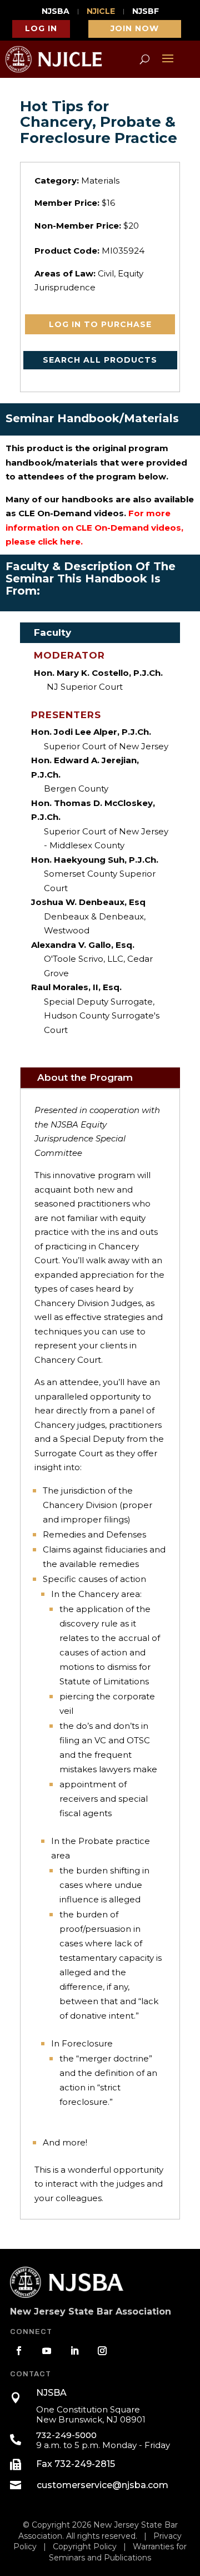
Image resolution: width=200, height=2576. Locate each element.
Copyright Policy (85, 2547)
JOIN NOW (135, 28)
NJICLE (101, 12)
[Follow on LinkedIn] (74, 2351)
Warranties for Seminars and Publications (118, 2552)
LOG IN (41, 28)
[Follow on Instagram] (102, 2351)
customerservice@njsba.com (102, 2485)
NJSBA (56, 12)
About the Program (85, 1077)
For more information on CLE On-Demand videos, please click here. (94, 527)
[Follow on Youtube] (47, 2351)
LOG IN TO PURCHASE (100, 324)
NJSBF (146, 12)
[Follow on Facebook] (19, 2351)
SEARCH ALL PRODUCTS (100, 360)
